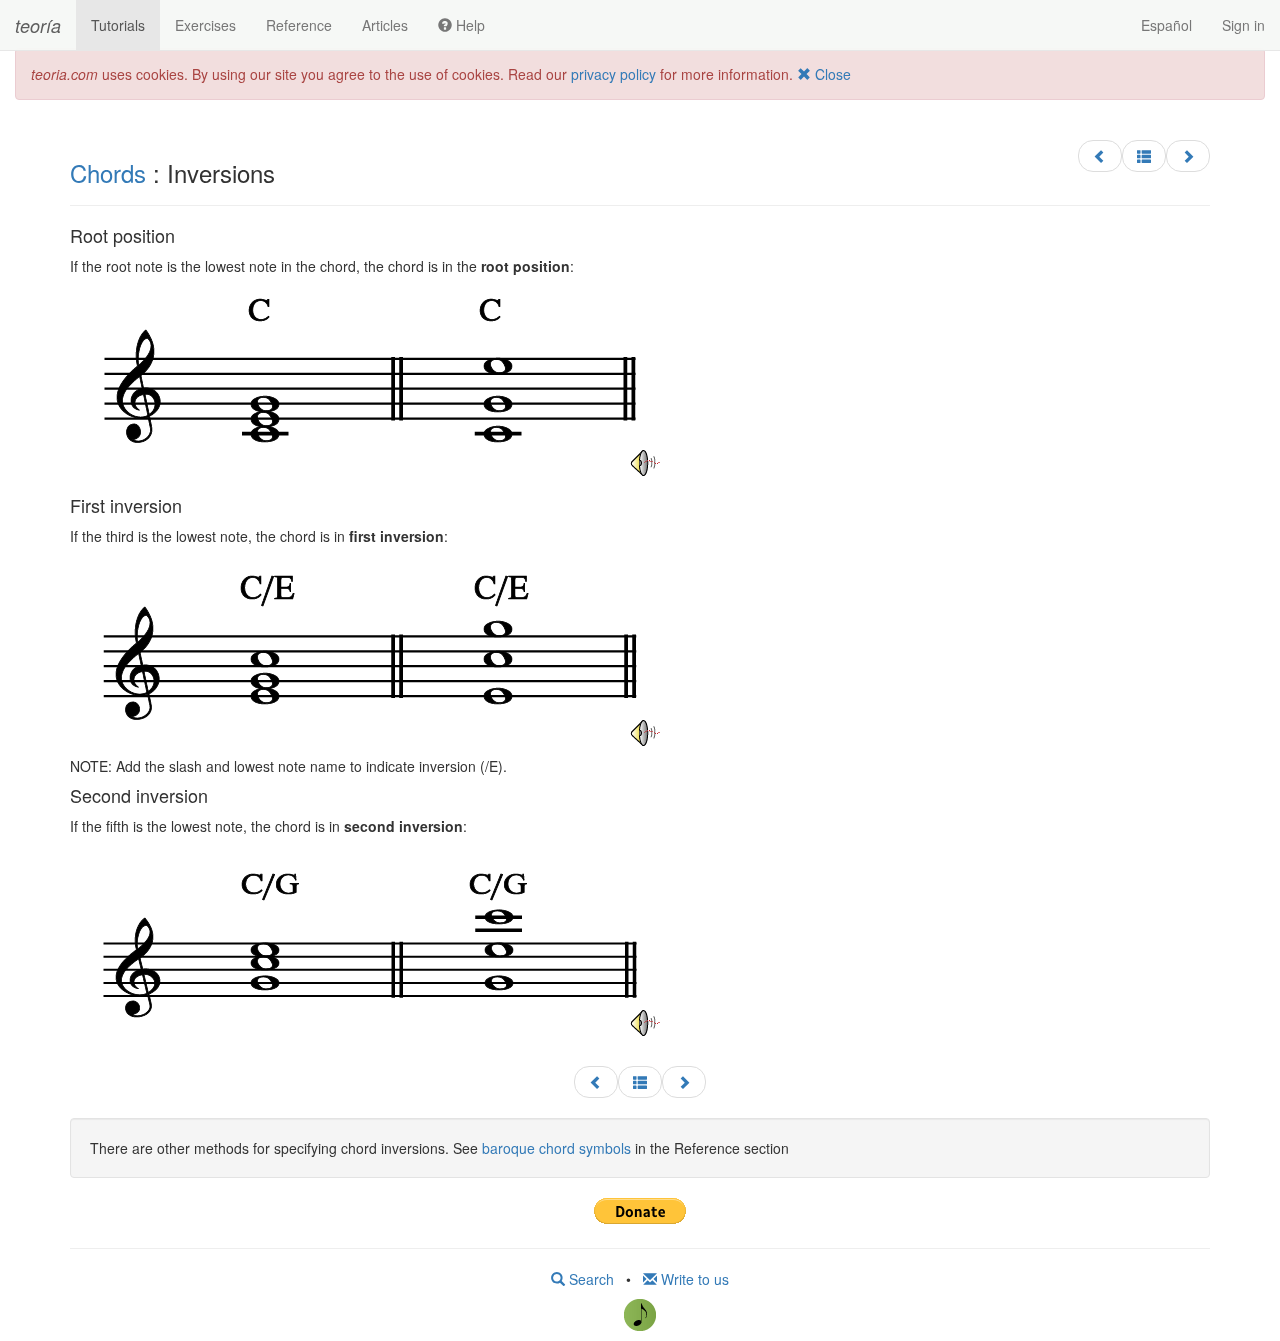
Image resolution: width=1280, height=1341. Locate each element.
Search (589, 1279)
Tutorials (118, 25)
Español (1166, 25)
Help (468, 25)
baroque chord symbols (556, 1148)
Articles (385, 25)
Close (831, 74)
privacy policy (613, 74)
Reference (299, 25)
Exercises (205, 25)
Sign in (1243, 25)
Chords (108, 172)
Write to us (693, 1279)
